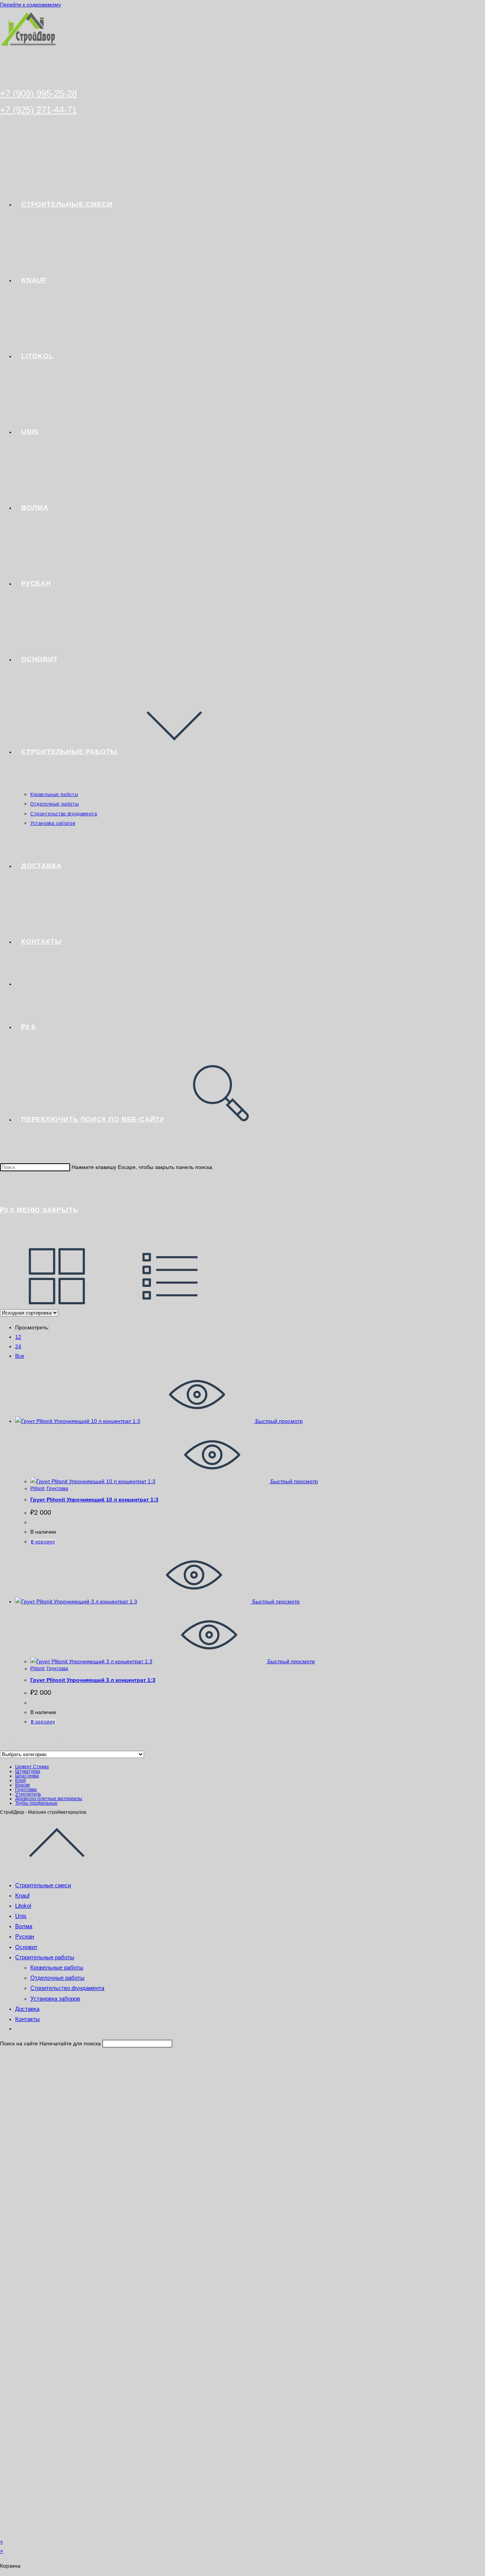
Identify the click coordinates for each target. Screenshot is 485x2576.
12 (18, 1337)
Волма (24, 1926)
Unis (21, 1916)
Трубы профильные (36, 1803)
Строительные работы (45, 1957)
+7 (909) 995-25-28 (38, 93)
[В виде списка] (171, 1303)
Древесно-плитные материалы (49, 1799)
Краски (23, 1785)
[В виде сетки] (57, 1303)
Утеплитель (28, 1794)
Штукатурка (28, 1771)
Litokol (23, 1906)
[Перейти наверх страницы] (57, 1869)
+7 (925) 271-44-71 (38, 110)
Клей (20, 1780)
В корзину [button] (43, 1542)
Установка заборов (55, 1999)
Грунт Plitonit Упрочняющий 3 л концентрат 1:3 (93, 1680)
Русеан (25, 1936)
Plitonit (37, 1489)
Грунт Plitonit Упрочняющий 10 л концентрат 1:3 (94, 1500)
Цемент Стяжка (32, 1767)
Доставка (27, 2009)
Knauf (22, 1895)
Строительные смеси (43, 1885)
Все (20, 1356)
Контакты (27, 2019)
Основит (26, 1947)
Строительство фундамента (67, 1988)
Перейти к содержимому (31, 5)
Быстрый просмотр (278, 1421)
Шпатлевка (27, 1776)
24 (18, 1346)
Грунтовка (57, 1489)
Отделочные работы (57, 1978)
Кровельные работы (57, 1967)
